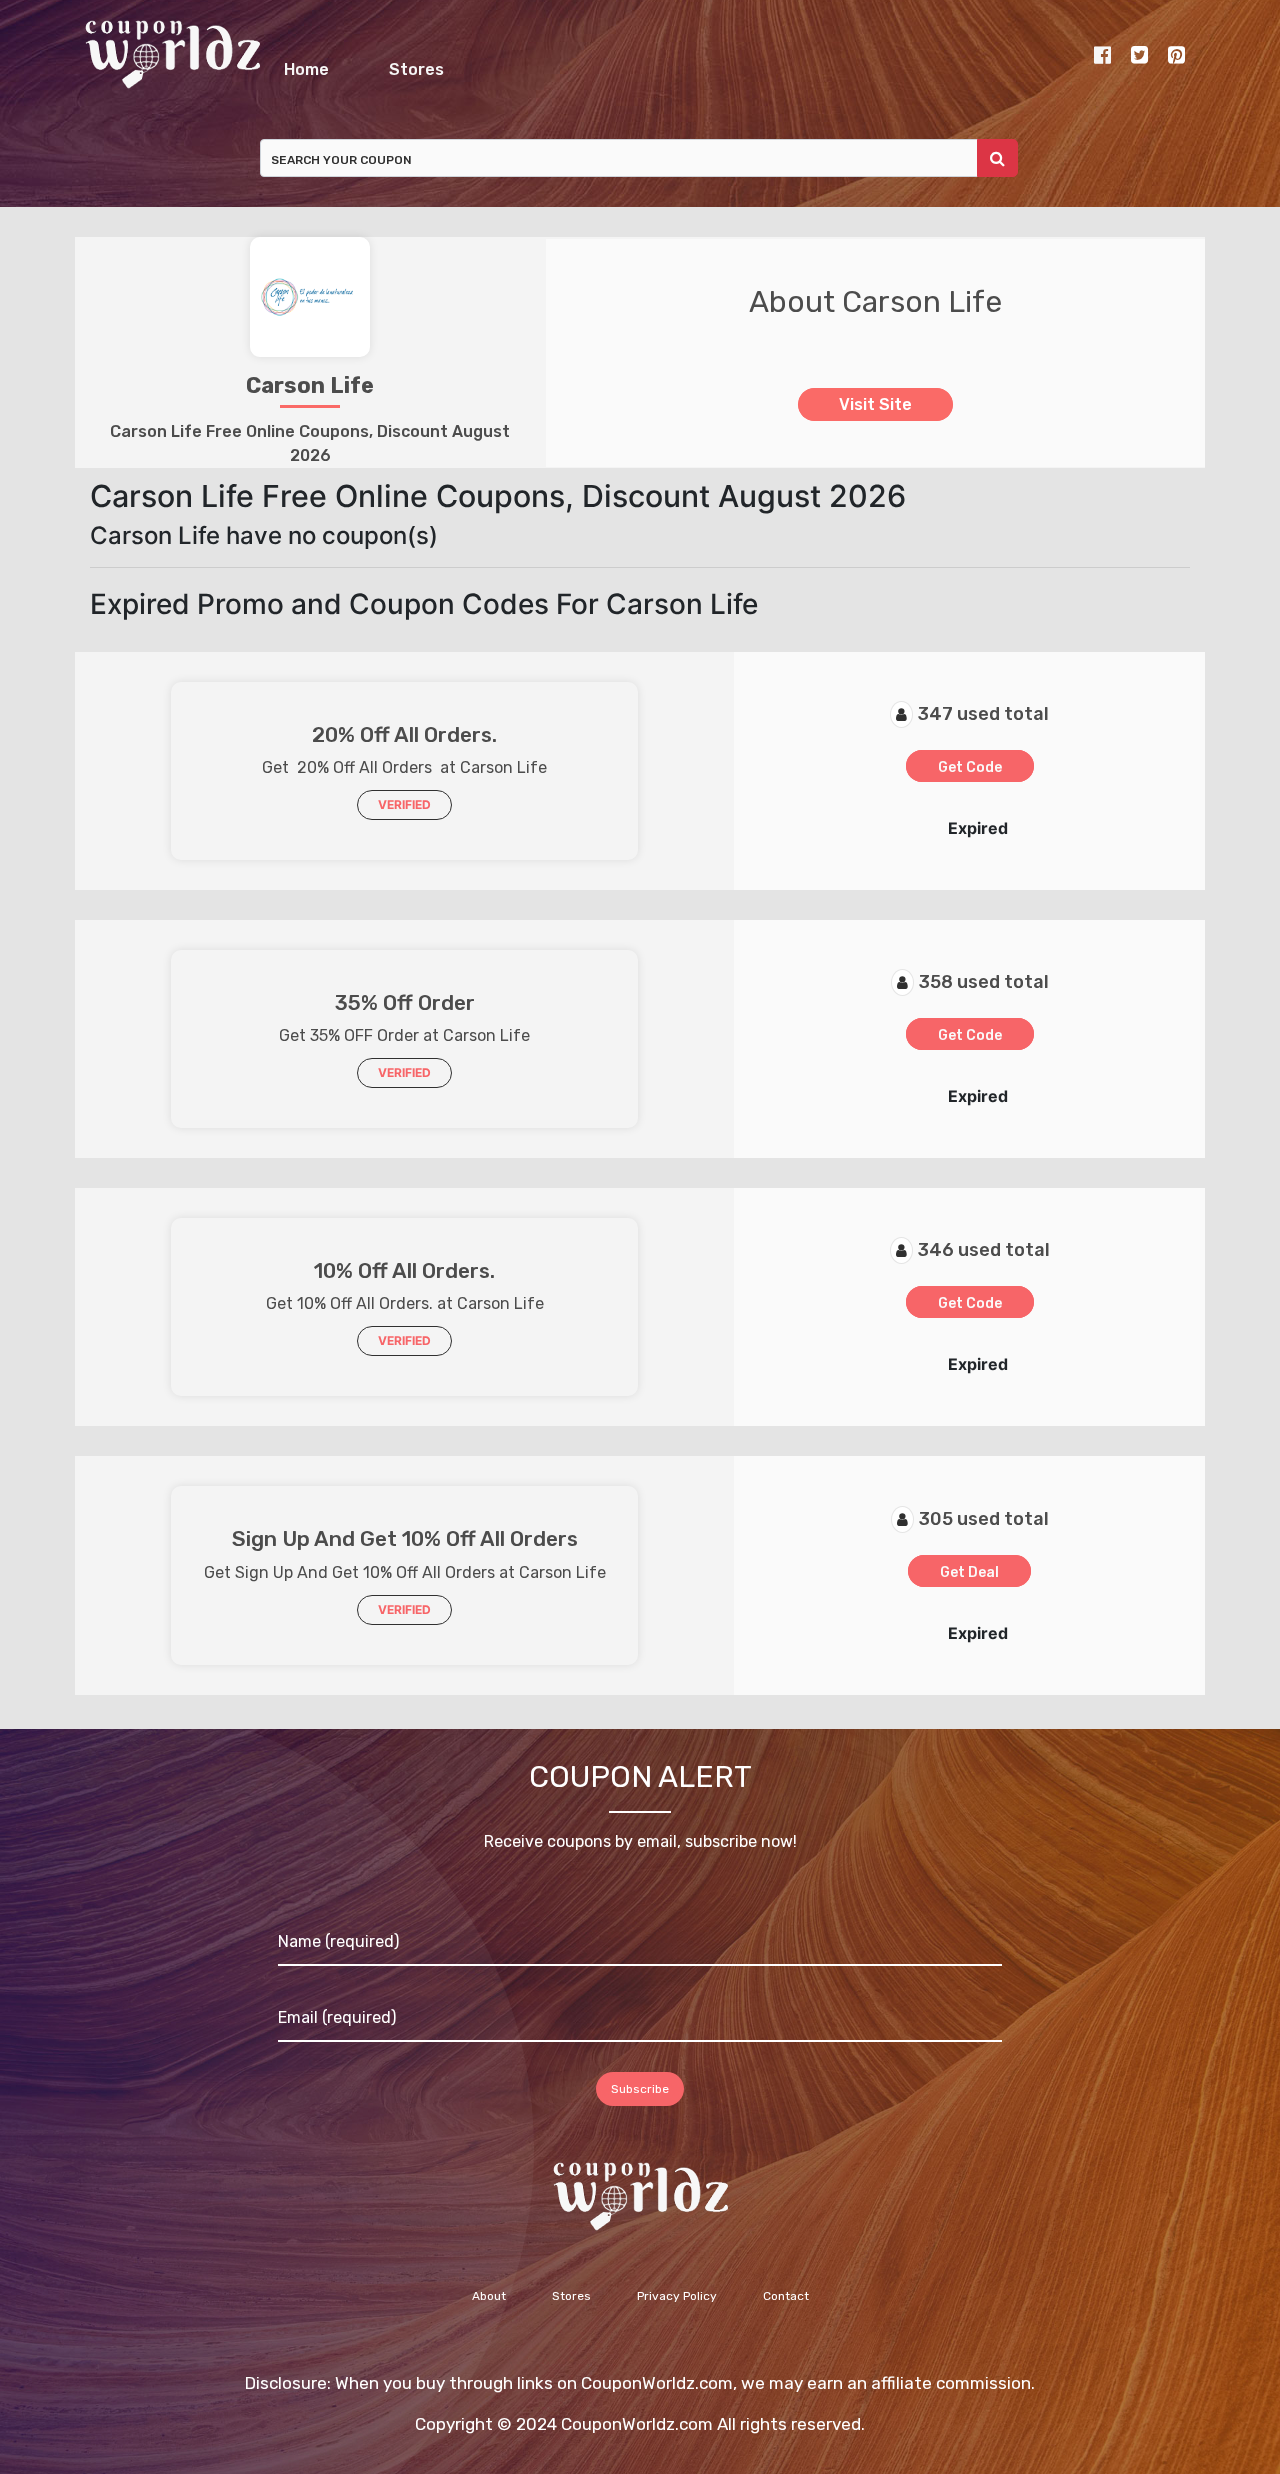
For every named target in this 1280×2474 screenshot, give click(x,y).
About (489, 2307)
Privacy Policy (677, 2307)
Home (426, 64)
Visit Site (875, 415)
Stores (732, 64)
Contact (786, 2307)
